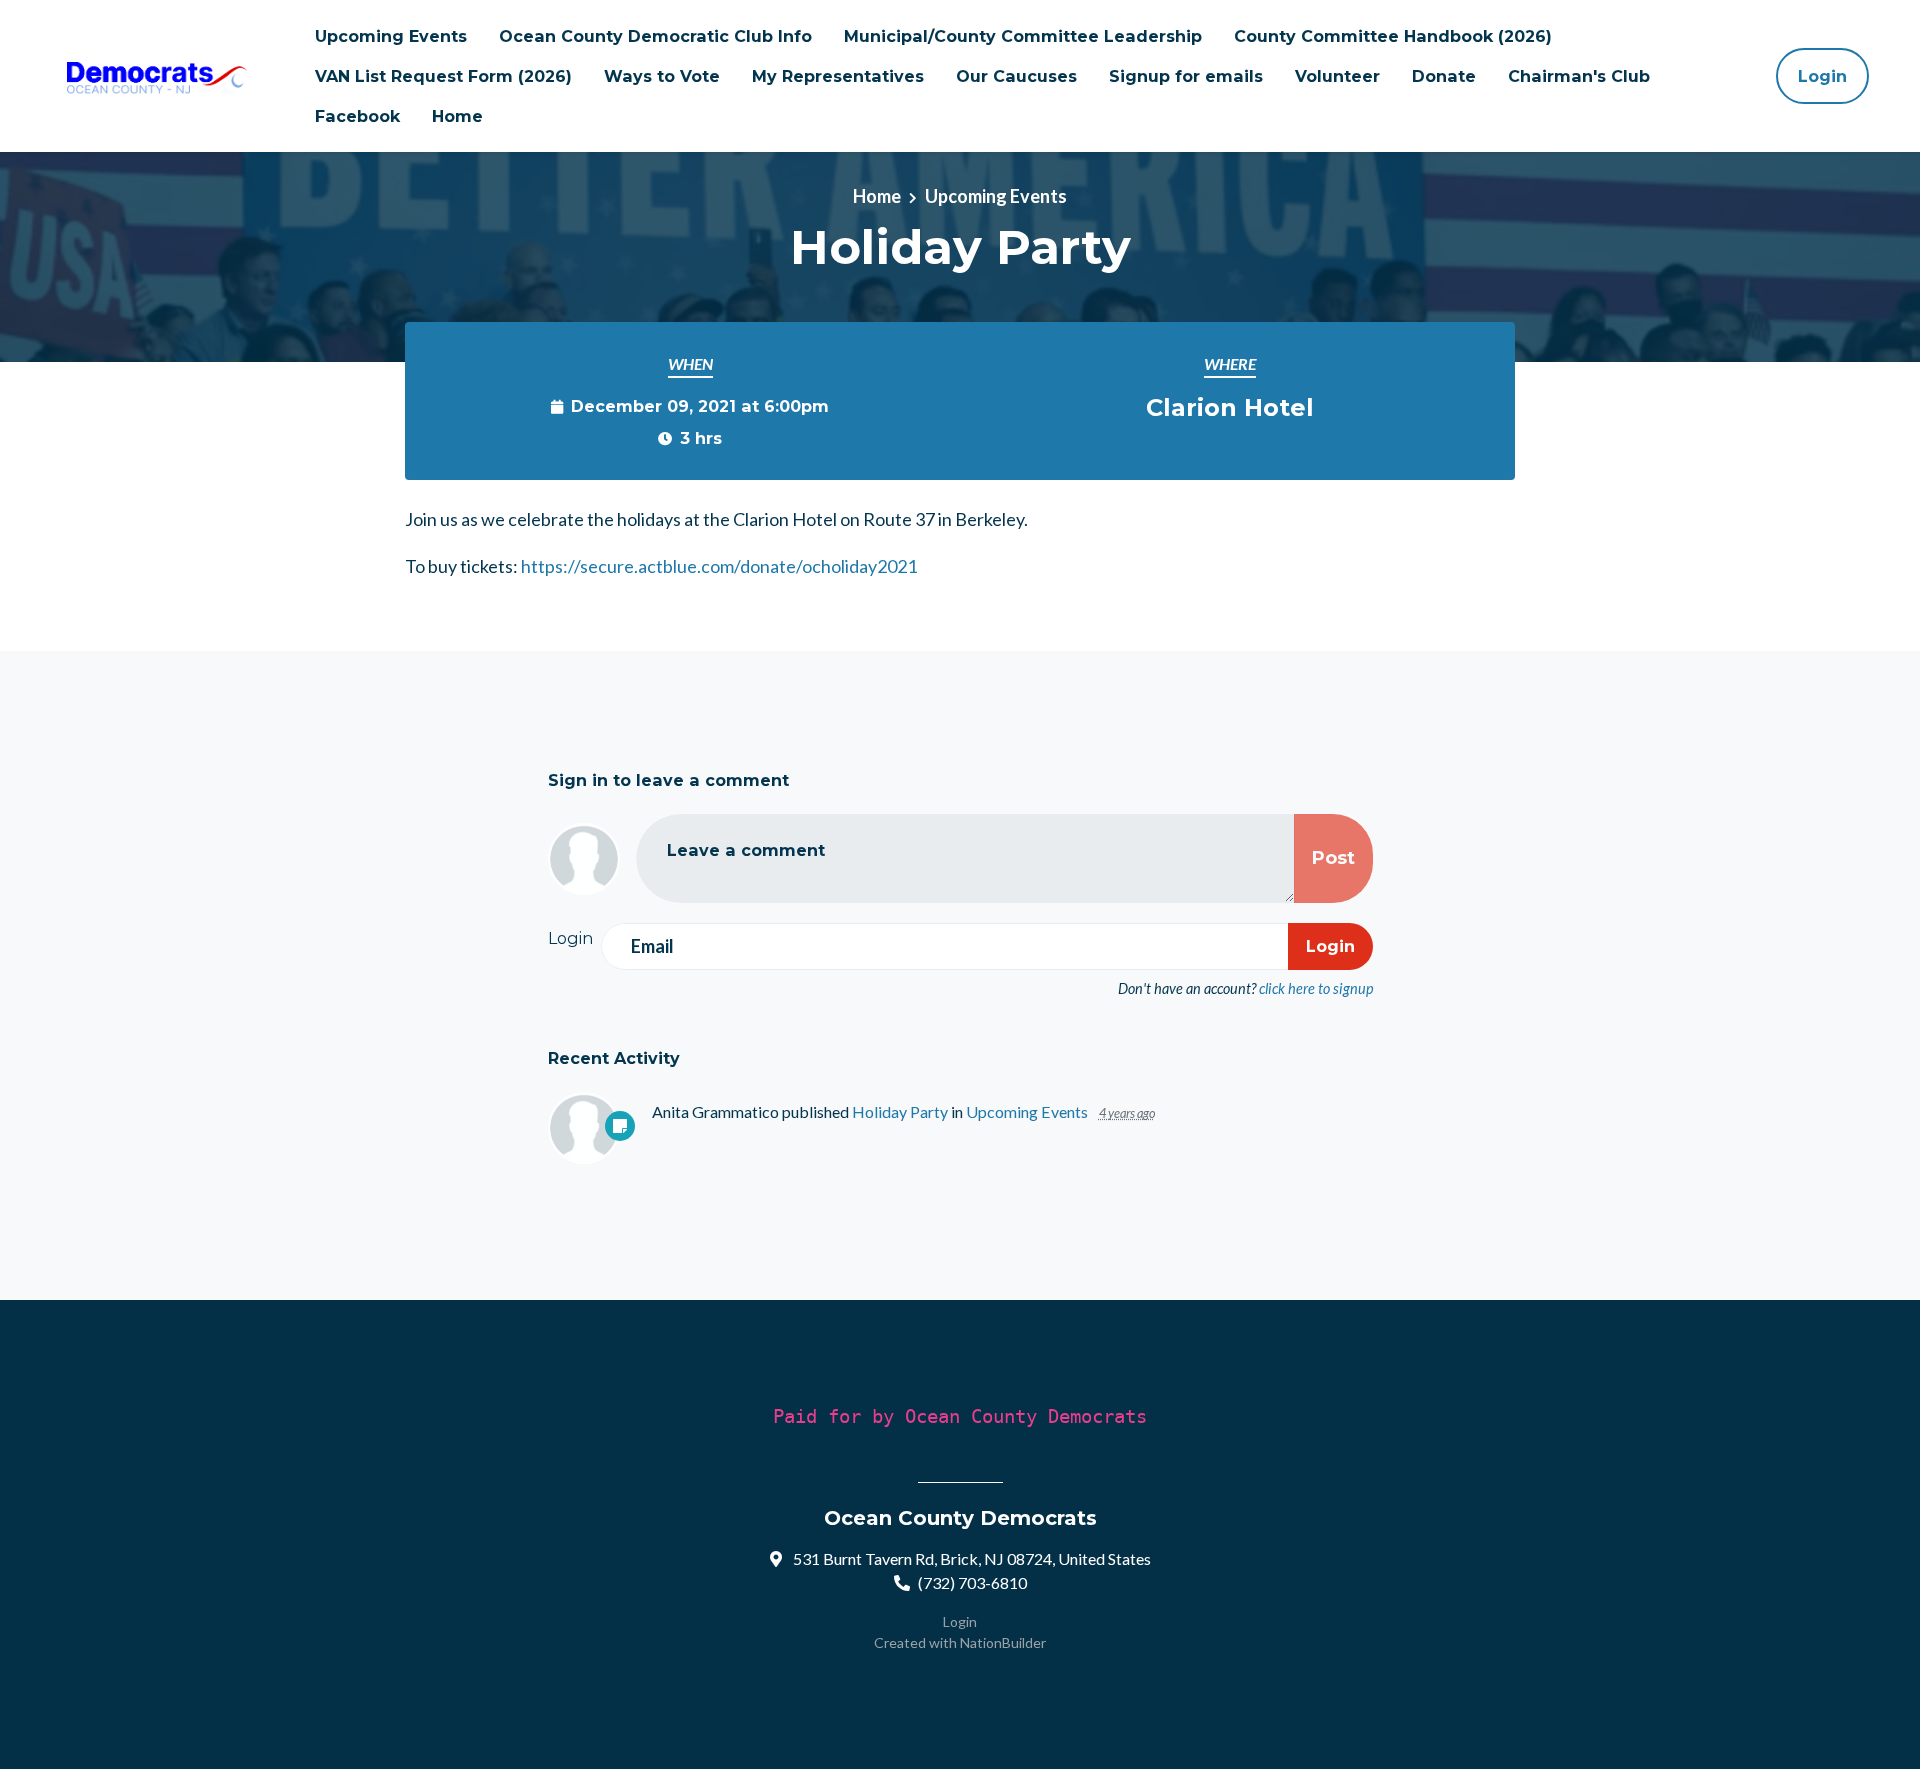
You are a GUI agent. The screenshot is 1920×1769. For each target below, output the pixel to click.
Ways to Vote (662, 76)
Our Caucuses (1016, 76)
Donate (1444, 76)
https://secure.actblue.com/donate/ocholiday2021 (719, 566)
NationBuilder (1003, 1642)
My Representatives (838, 76)
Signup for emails (1186, 76)
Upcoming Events (391, 36)
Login (1822, 76)
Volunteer (1337, 76)
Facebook (357, 116)
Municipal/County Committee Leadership (1023, 36)
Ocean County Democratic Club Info (655, 36)
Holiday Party (900, 1111)
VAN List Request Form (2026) (443, 76)
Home (457, 116)
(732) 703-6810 (972, 1582)
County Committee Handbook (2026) (1393, 36)
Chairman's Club (1579, 76)
